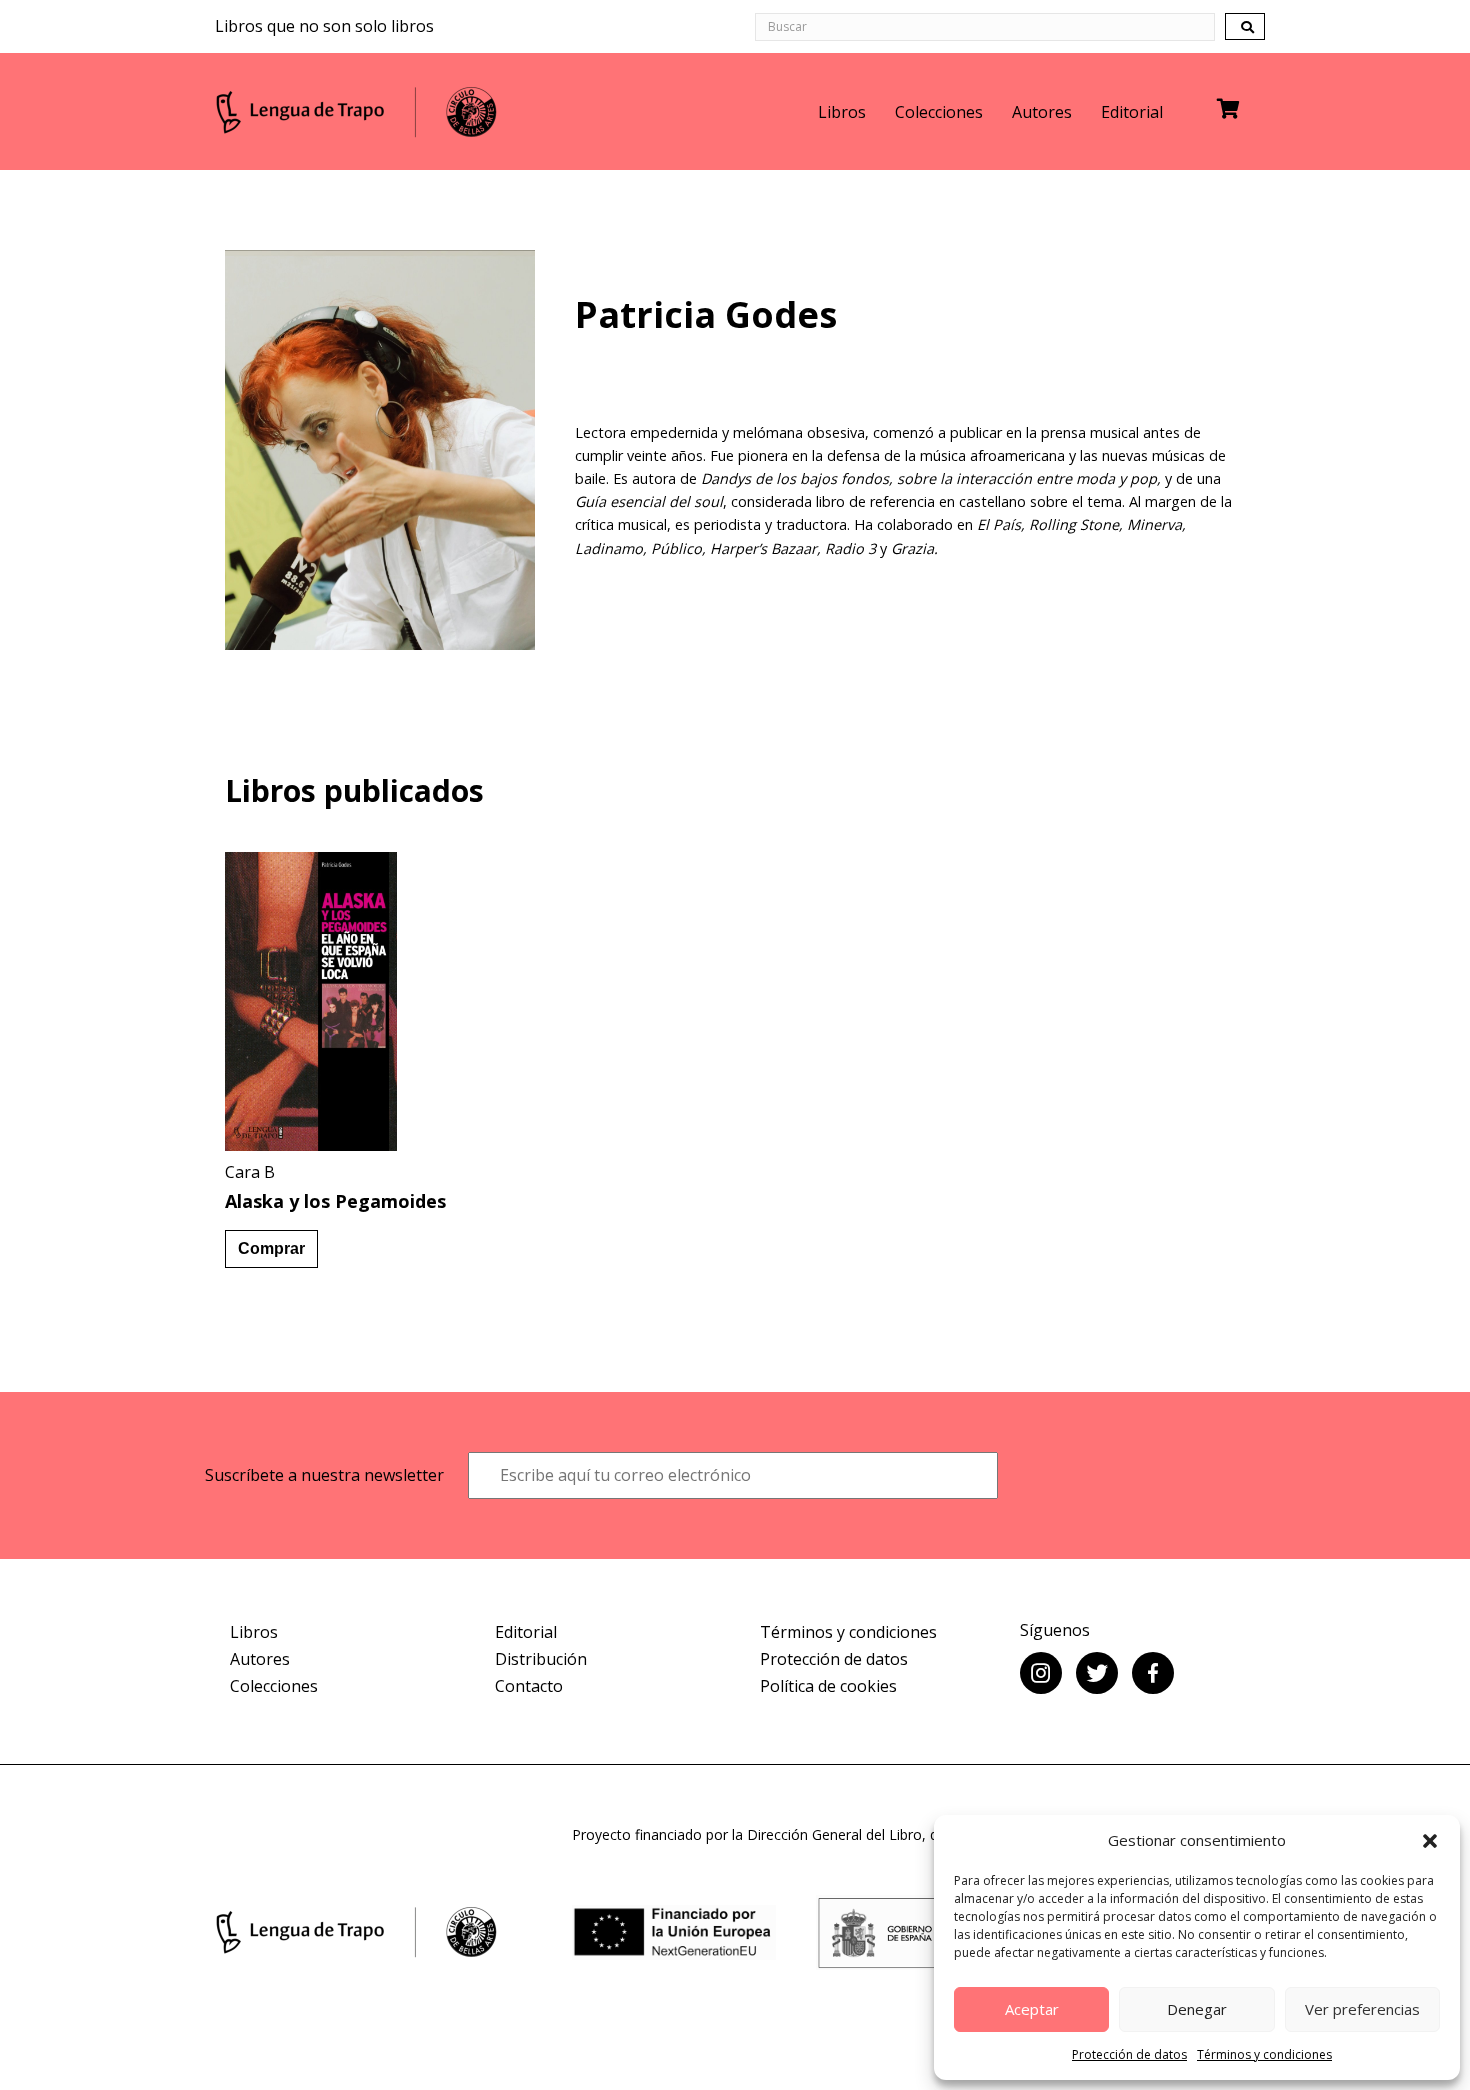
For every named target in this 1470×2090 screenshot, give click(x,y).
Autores (1042, 112)
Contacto (529, 1686)
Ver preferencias (1362, 2009)
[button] (1430, 1841)
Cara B (250, 1172)
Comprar (271, 1248)
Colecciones (939, 112)
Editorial (1132, 112)
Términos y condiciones (1264, 2054)
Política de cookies (828, 1686)
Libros (842, 112)
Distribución (541, 1659)
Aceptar (1032, 2009)
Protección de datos (1129, 2054)
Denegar (1197, 2009)
